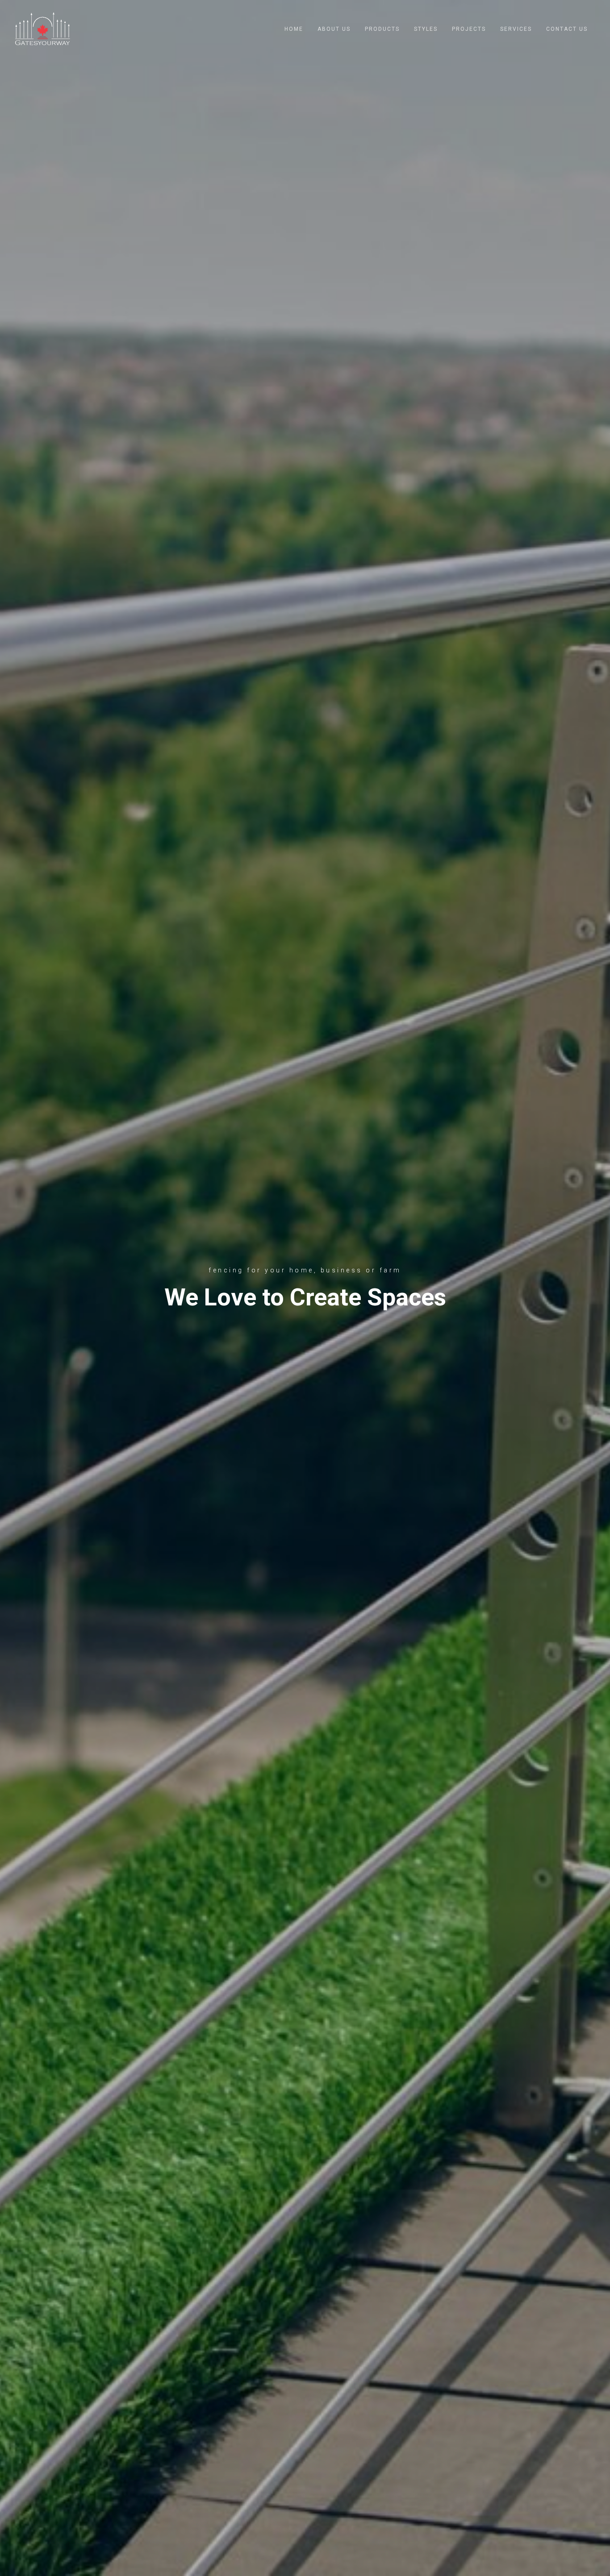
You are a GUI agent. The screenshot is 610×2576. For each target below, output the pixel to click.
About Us (334, 29)
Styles (426, 29)
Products (382, 29)
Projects (469, 29)
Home (294, 29)
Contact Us (567, 29)
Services (516, 29)
